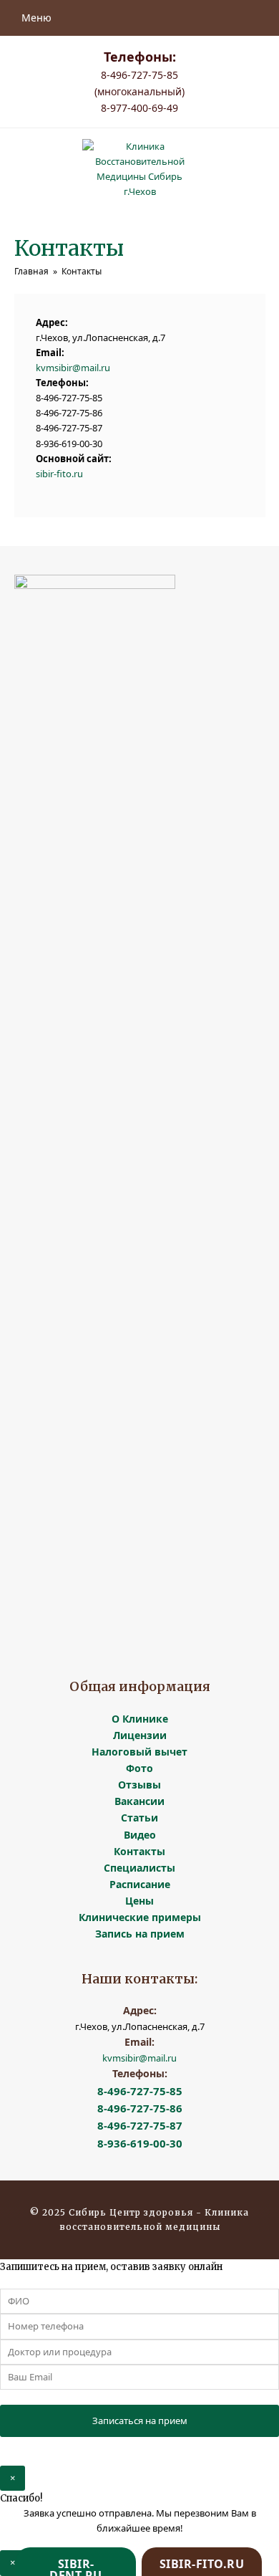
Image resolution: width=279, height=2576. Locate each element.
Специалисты (139, 1868)
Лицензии (140, 1735)
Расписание (140, 1884)
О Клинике (140, 1719)
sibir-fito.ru (59, 474)
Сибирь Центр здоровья (132, 2212)
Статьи (139, 1818)
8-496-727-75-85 (140, 2091)
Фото (139, 1768)
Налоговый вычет (139, 1752)
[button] (33, 18)
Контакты (139, 1851)
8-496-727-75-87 (140, 2125)
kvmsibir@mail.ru (73, 368)
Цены (139, 1901)
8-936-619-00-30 (140, 2143)
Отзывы (139, 1785)
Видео (140, 1835)
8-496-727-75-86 (140, 2108)
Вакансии (139, 1801)
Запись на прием (140, 1934)
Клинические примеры (140, 1917)
